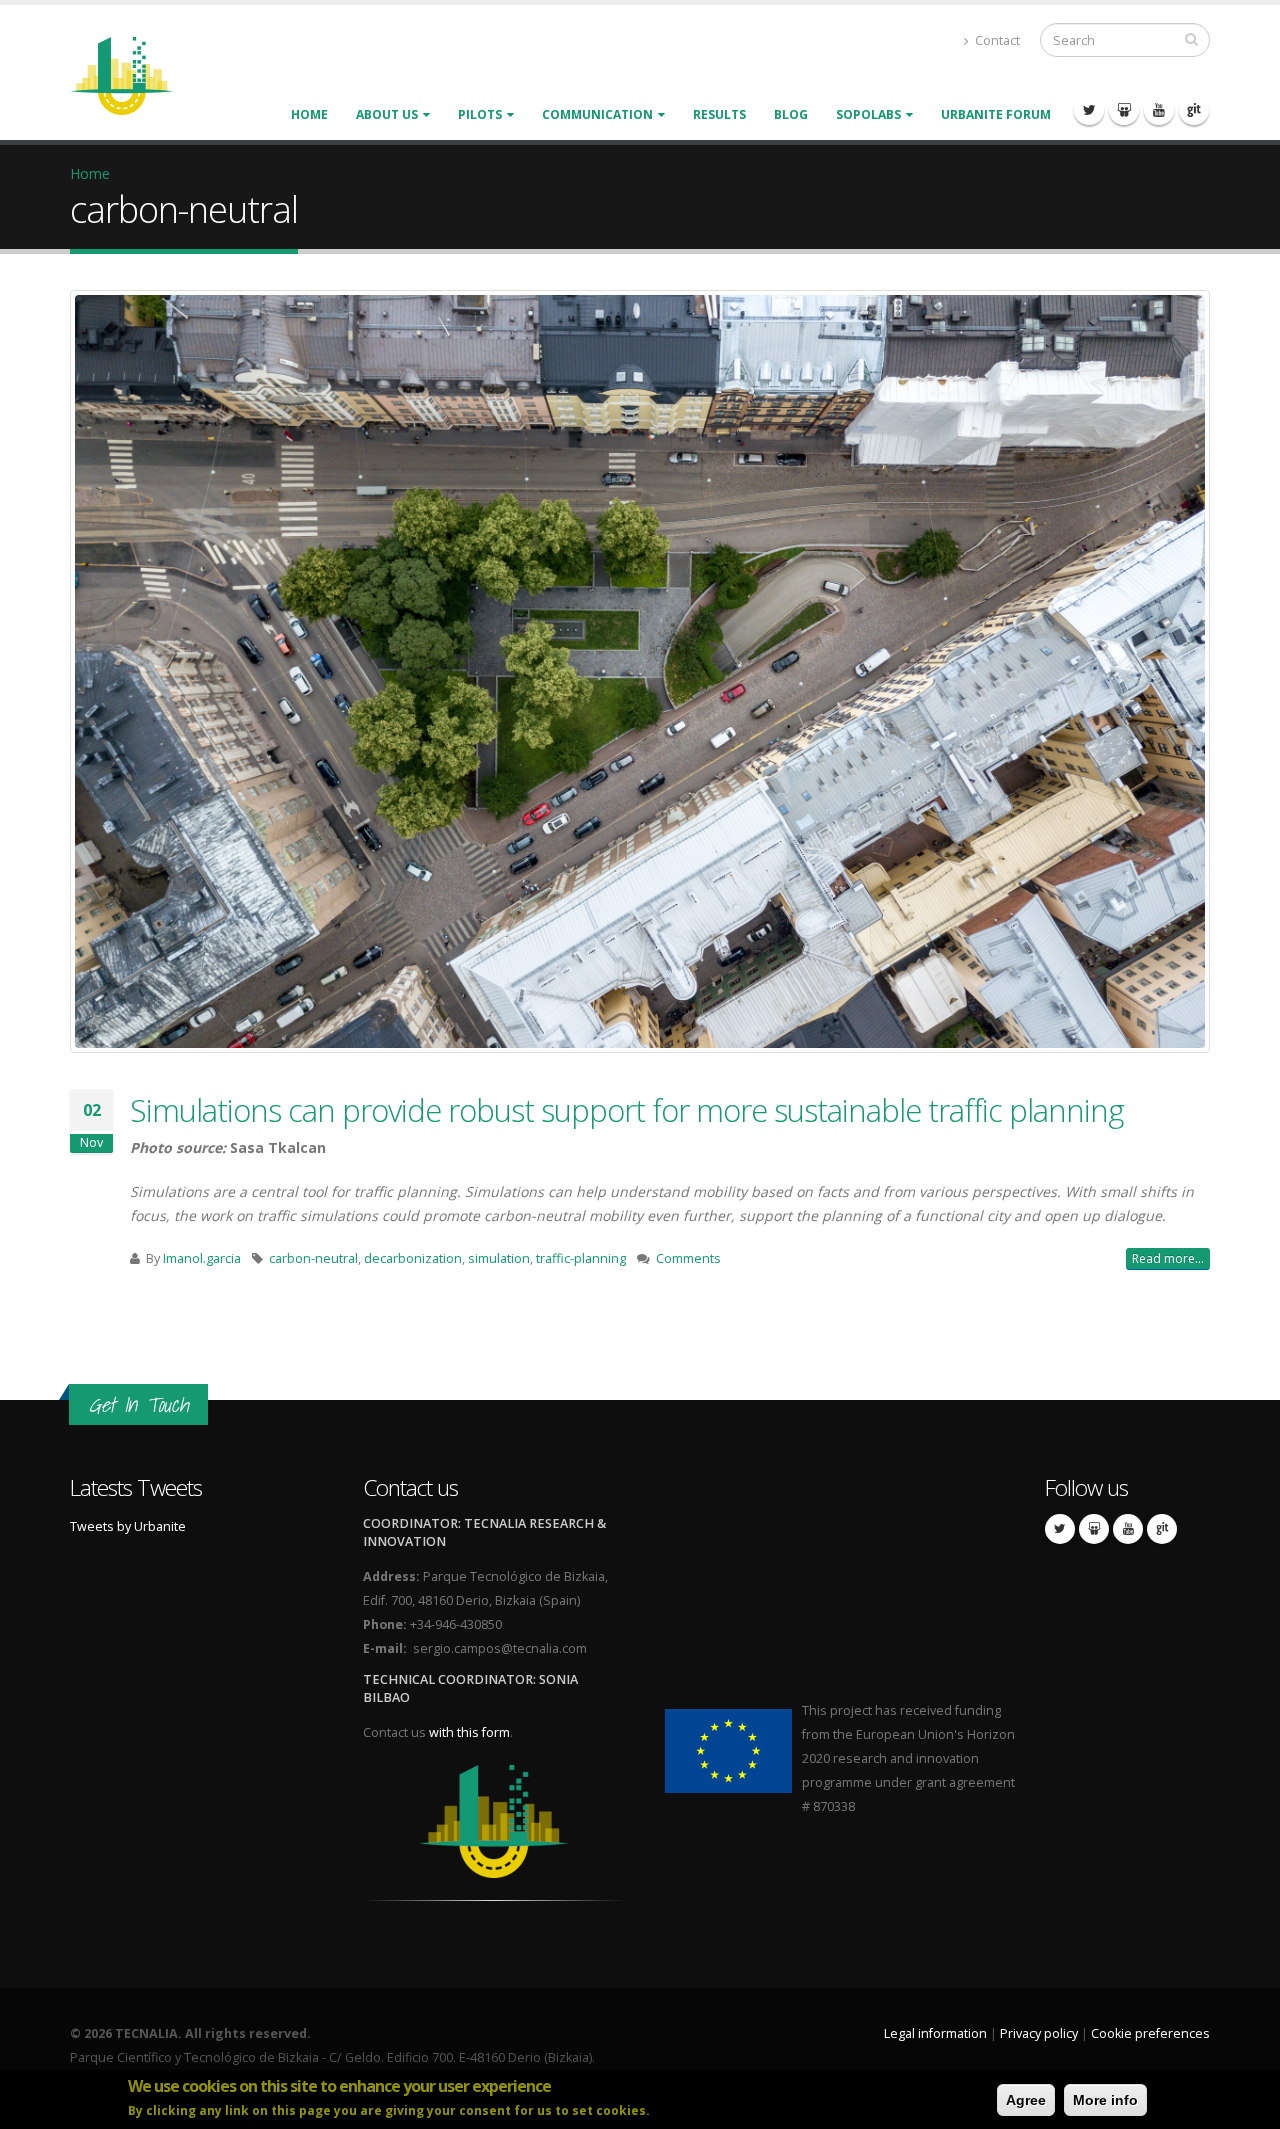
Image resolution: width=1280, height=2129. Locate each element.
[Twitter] (1089, 110)
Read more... (1168, 1258)
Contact (996, 40)
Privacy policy (1039, 2033)
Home (309, 114)
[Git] (1194, 110)
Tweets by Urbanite (128, 1526)
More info (1105, 2100)
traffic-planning (581, 1258)
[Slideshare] (1124, 110)
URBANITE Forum (996, 114)
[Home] (134, 74)
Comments (688, 1258)
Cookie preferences (1150, 2033)
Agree (1026, 2100)
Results (719, 114)
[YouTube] (1159, 110)
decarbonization (413, 1258)
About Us (387, 114)
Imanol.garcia (202, 1258)
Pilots (480, 114)
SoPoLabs (868, 114)
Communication (597, 114)
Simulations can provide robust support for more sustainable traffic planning (627, 1110)
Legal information (935, 2033)
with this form (469, 1732)
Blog (791, 114)
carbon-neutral (313, 1258)
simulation (499, 1258)
